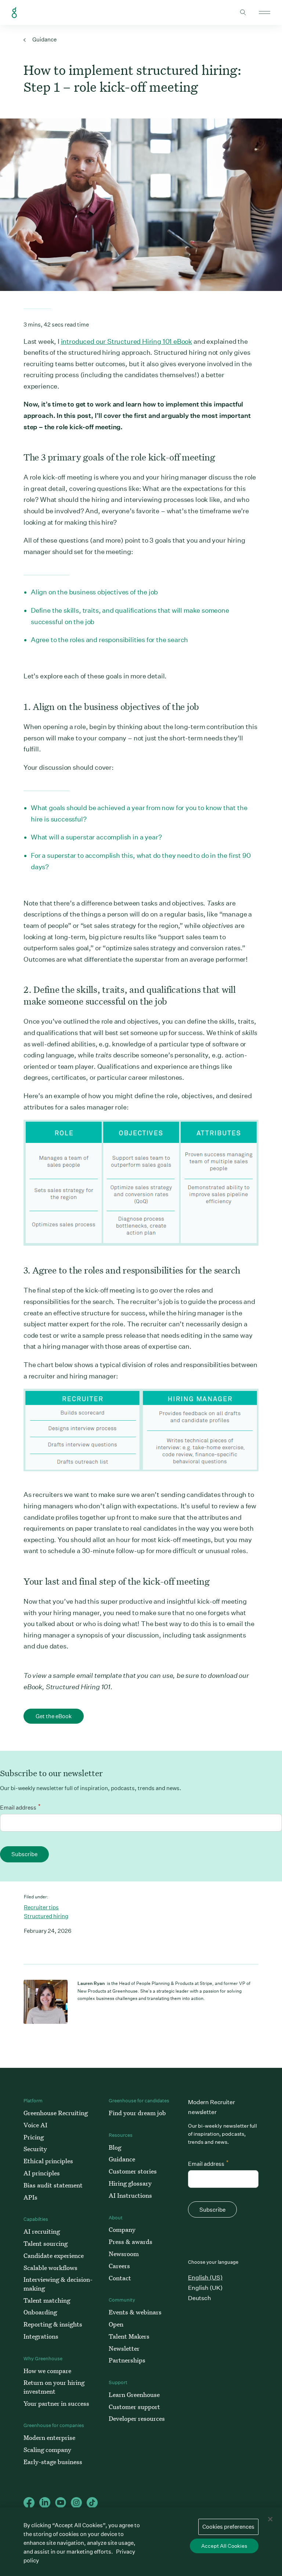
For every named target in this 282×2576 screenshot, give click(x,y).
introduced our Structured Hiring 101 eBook (126, 341)
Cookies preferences (228, 2527)
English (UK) (205, 2288)
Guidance (44, 39)
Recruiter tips (41, 1907)
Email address (20, 1807)
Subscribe (24, 1854)
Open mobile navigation (265, 12)
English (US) (205, 2278)
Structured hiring (46, 1916)
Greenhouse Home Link (14, 13)
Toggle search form (243, 12)
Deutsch (200, 2298)
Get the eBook (54, 1716)
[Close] (270, 2519)
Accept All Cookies (224, 2546)
